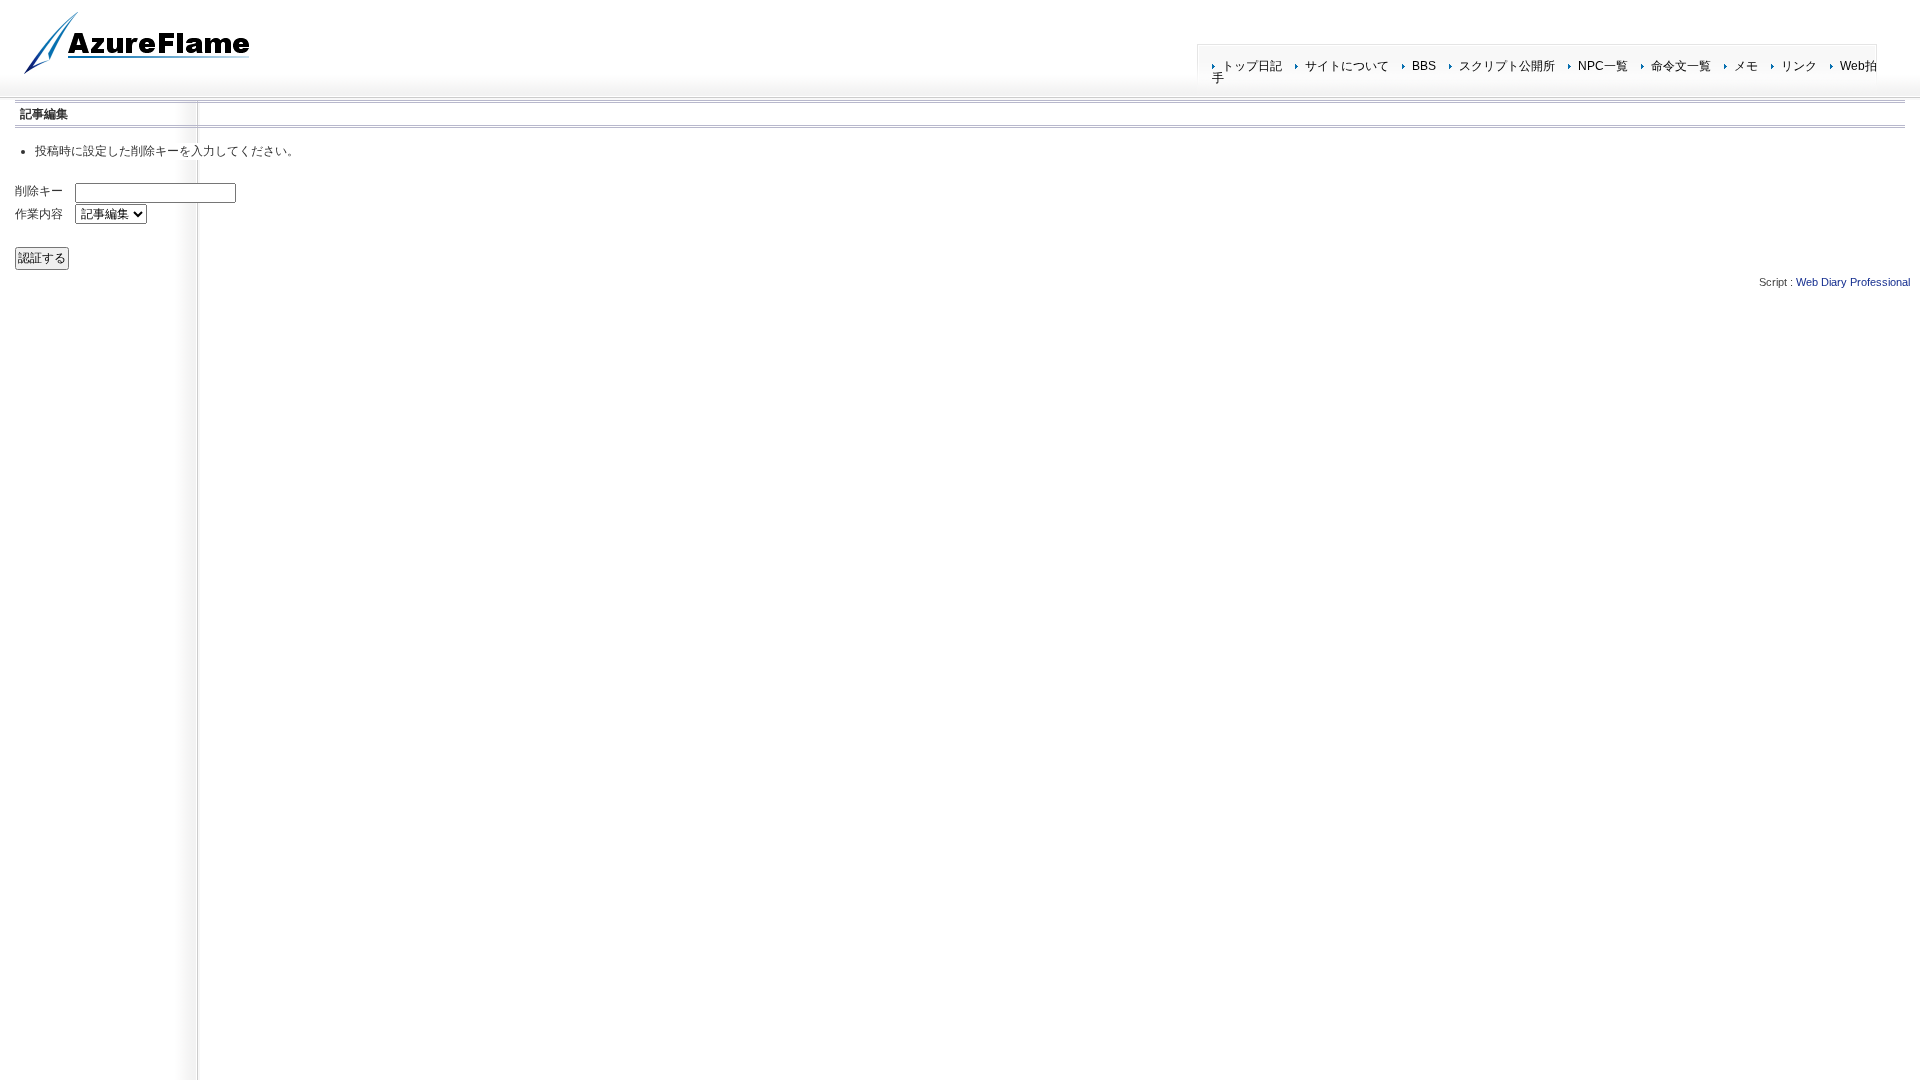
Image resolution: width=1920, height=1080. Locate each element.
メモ (1746, 66)
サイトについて (1347, 66)
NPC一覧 (1603, 66)
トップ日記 (1252, 66)
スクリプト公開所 (1507, 66)
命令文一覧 (1681, 66)
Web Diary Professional (1853, 282)
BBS (1424, 66)
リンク (1799, 66)
